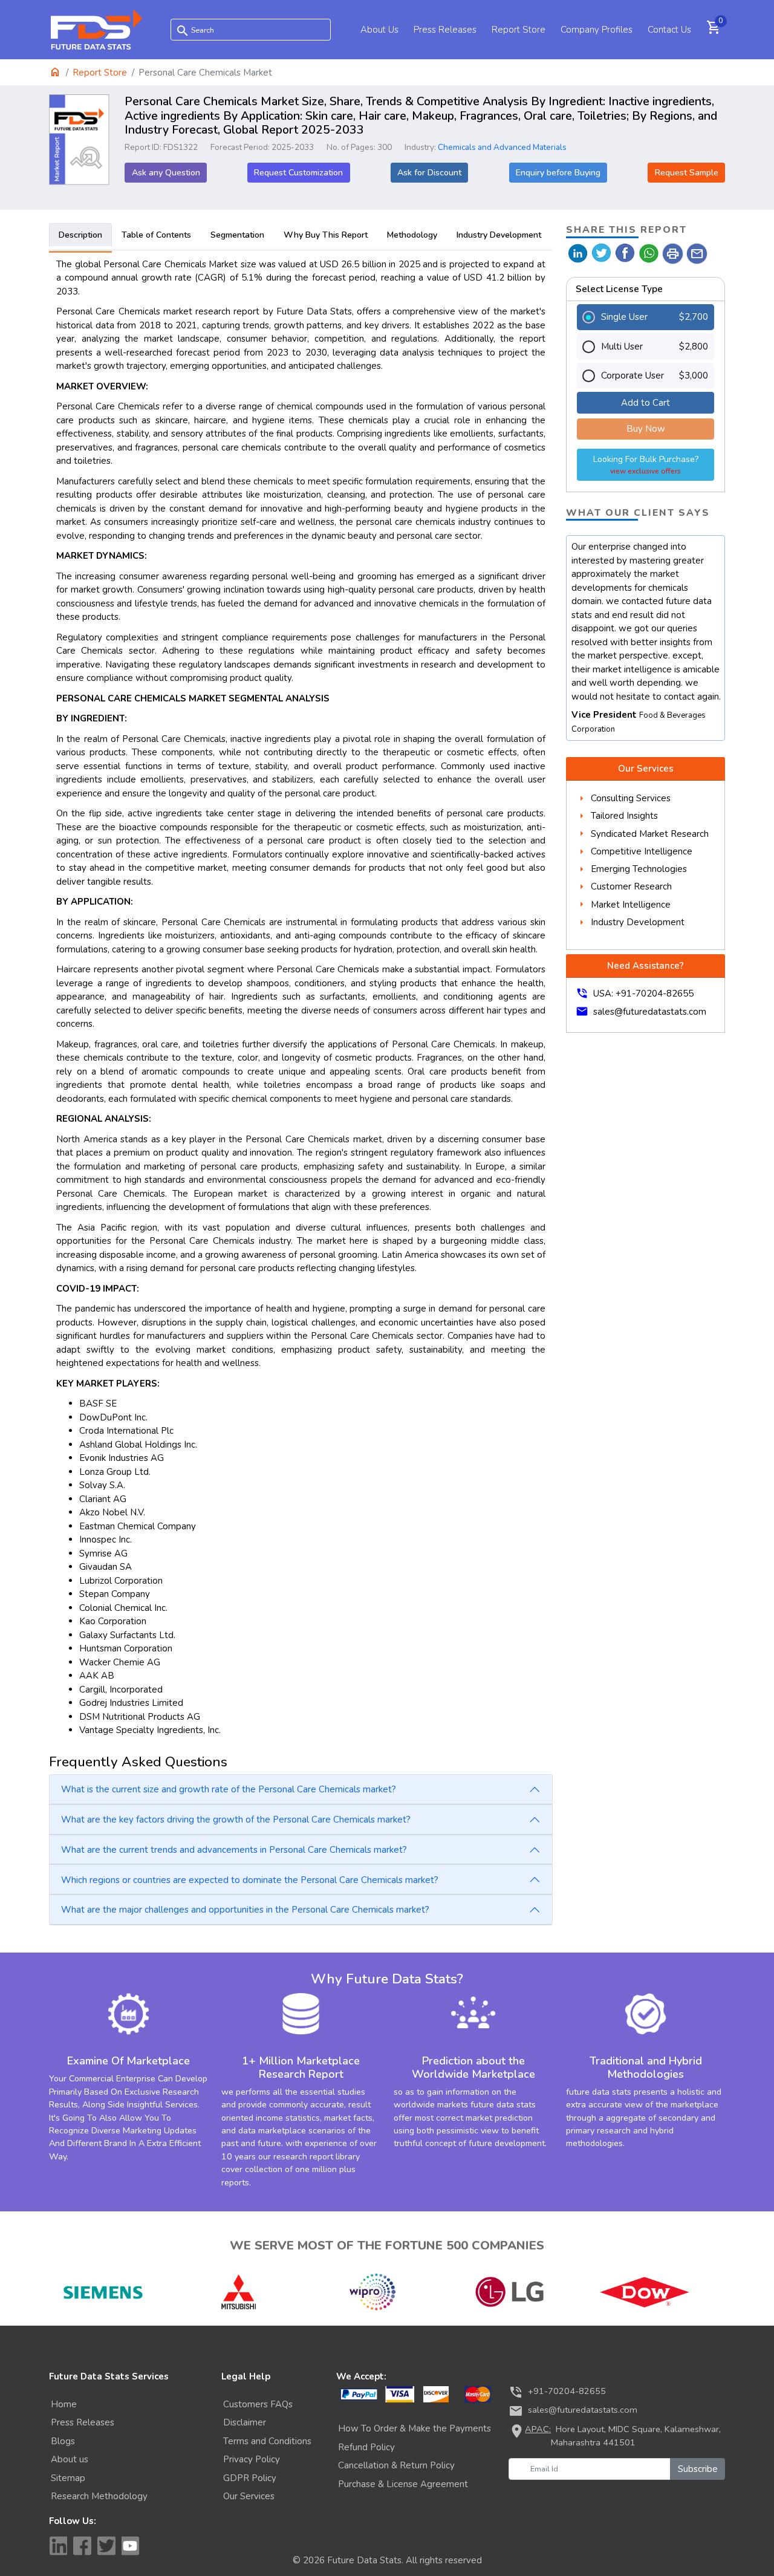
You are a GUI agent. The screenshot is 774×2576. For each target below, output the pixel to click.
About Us (379, 30)
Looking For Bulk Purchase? (646, 465)
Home (64, 2404)
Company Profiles (597, 30)
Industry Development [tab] (499, 235)
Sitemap (68, 2478)
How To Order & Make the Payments (415, 2428)
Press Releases (445, 30)
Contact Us (669, 30)
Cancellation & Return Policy (396, 2465)
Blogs (63, 2441)
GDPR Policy (250, 2478)
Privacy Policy (252, 2459)
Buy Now (646, 429)
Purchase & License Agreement (403, 2484)
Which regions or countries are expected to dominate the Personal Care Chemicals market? (250, 1880)
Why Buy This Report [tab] (326, 235)
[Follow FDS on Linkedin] (58, 2546)
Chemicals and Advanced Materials (502, 147)
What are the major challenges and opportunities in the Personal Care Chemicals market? (245, 1910)
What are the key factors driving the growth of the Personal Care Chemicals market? (236, 1820)
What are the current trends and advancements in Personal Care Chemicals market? (234, 1850)
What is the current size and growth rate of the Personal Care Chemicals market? (229, 1789)
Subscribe (698, 2469)
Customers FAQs (258, 2404)
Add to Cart (646, 403)
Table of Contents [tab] (156, 235)
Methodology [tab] (412, 235)
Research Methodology (99, 2496)
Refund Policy (366, 2447)
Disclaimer (245, 2422)
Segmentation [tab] (237, 235)
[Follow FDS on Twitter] (106, 2546)
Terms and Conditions (267, 2441)
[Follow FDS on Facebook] (82, 2546)
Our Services (249, 2496)
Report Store (519, 30)
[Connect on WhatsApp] (649, 252)
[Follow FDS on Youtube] (131, 2546)
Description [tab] (80, 235)
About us (70, 2459)
